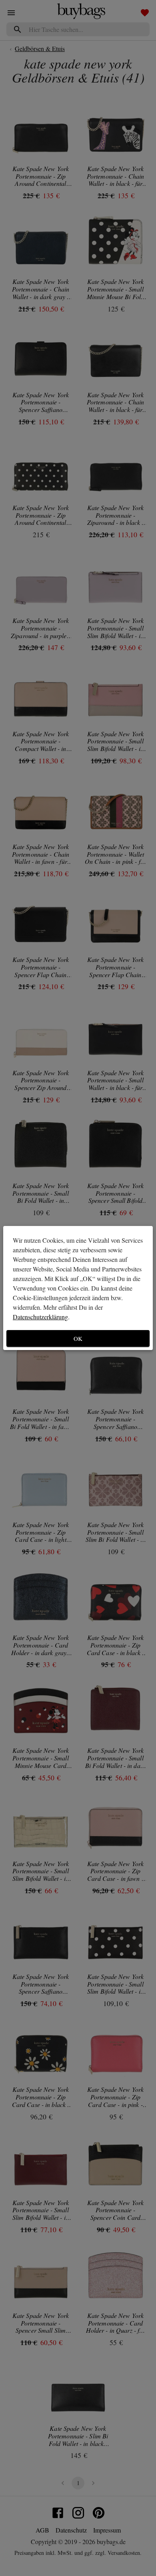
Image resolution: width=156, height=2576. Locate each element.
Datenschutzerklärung (40, 1317)
